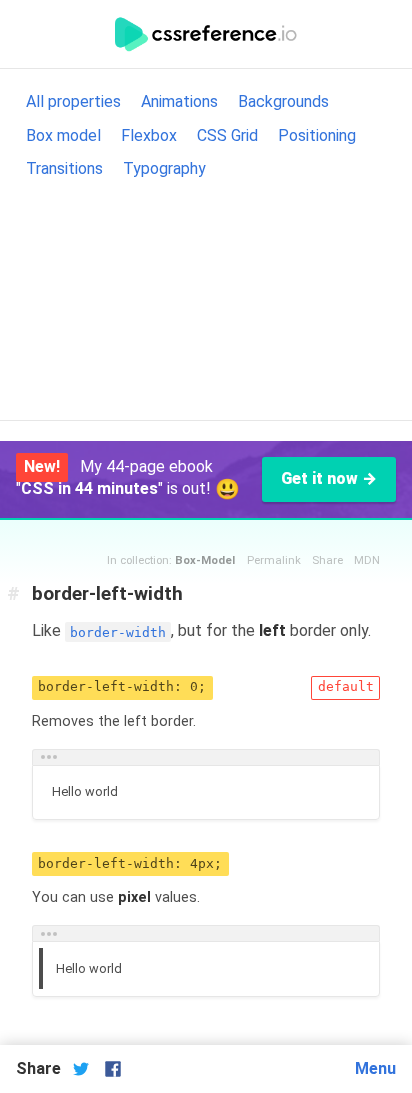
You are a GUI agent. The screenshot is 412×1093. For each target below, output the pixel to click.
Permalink (274, 560)
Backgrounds (283, 101)
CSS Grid (227, 135)
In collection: (171, 560)
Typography (164, 168)
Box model (63, 135)
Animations (179, 101)
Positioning (317, 135)
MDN (367, 560)
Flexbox (149, 135)
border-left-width (107, 593)
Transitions (64, 168)
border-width (118, 631)
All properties (73, 101)
